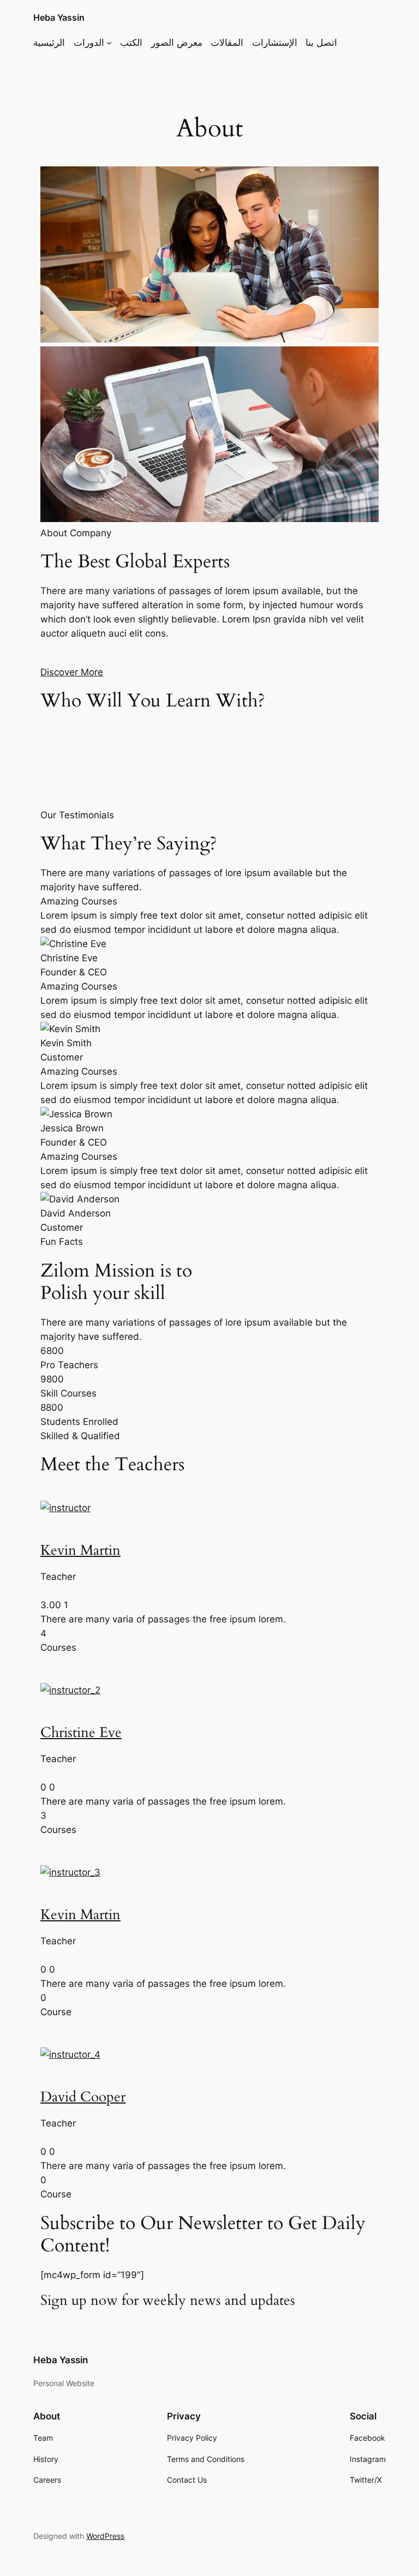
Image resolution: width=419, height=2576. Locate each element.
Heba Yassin (59, 17)
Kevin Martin (80, 1550)
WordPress (105, 2536)
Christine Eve (81, 1733)
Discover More (72, 672)
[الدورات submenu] (109, 43)
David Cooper (83, 2097)
